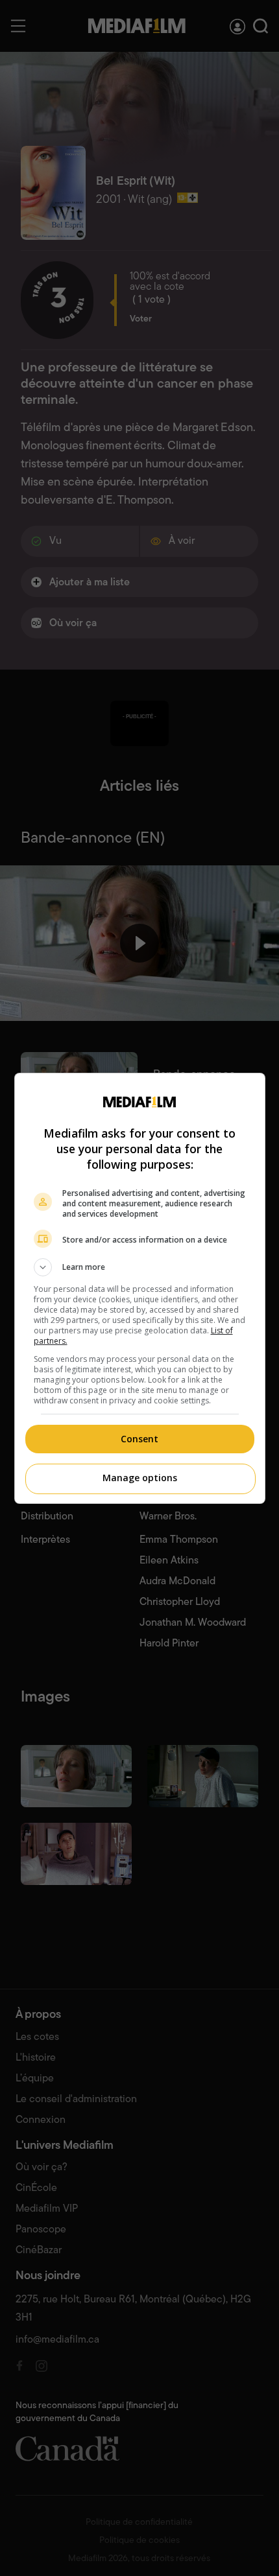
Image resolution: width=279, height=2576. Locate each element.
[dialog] (140, 1288)
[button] (140, 1267)
